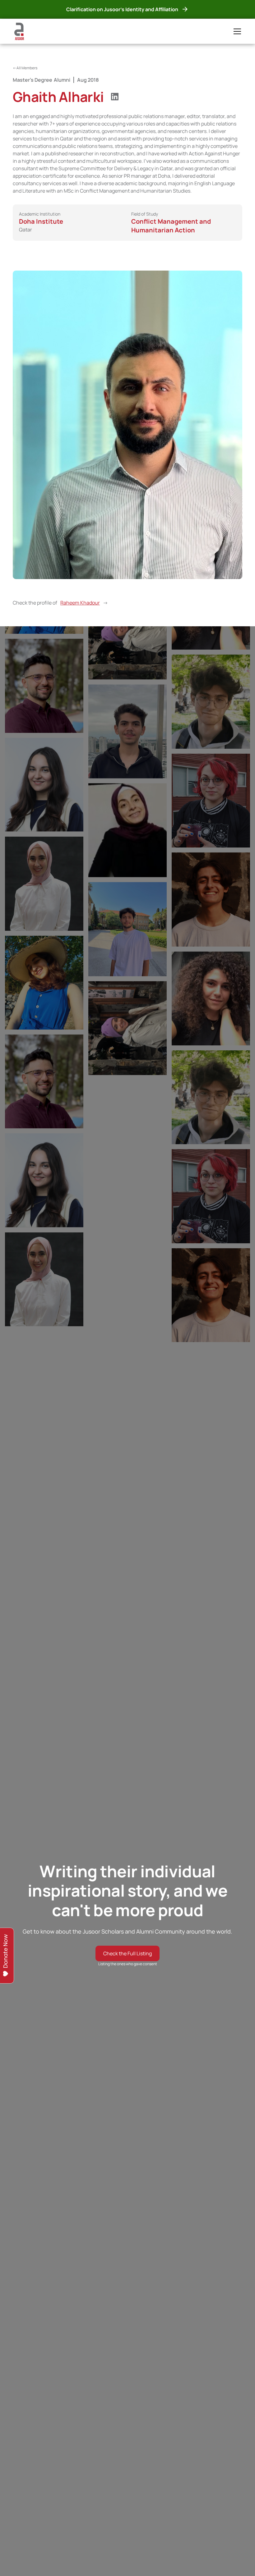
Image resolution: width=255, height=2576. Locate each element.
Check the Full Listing (127, 1953)
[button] (236, 31)
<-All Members (25, 68)
